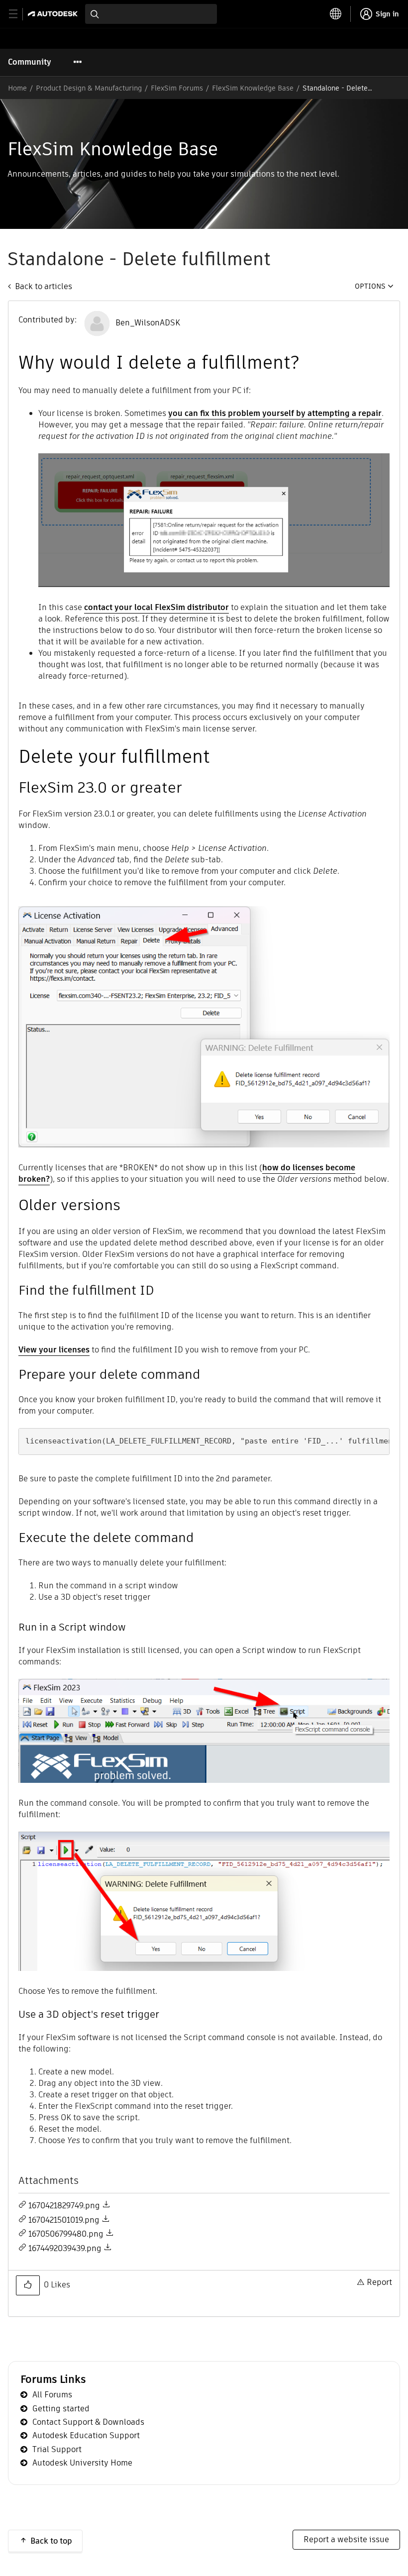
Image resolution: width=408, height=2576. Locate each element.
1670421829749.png (64, 2206)
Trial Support (57, 2449)
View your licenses (54, 1350)
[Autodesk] (54, 14)
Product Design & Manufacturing (89, 88)
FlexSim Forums (177, 88)
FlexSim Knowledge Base (253, 88)
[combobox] (151, 14)
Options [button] (370, 286)
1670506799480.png (66, 2234)
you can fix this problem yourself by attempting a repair (275, 413)
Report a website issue (346, 2539)
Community (30, 62)
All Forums (52, 2395)
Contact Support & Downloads (88, 2422)
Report (379, 2282)
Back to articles (44, 286)
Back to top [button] (51, 2541)
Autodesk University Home (82, 2463)
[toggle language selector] (336, 14)
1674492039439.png (65, 2248)
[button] (28, 2285)
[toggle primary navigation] (19, 14)
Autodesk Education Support (86, 2435)
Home (17, 88)
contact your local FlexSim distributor (156, 607)
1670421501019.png (64, 2220)
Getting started (61, 2409)
